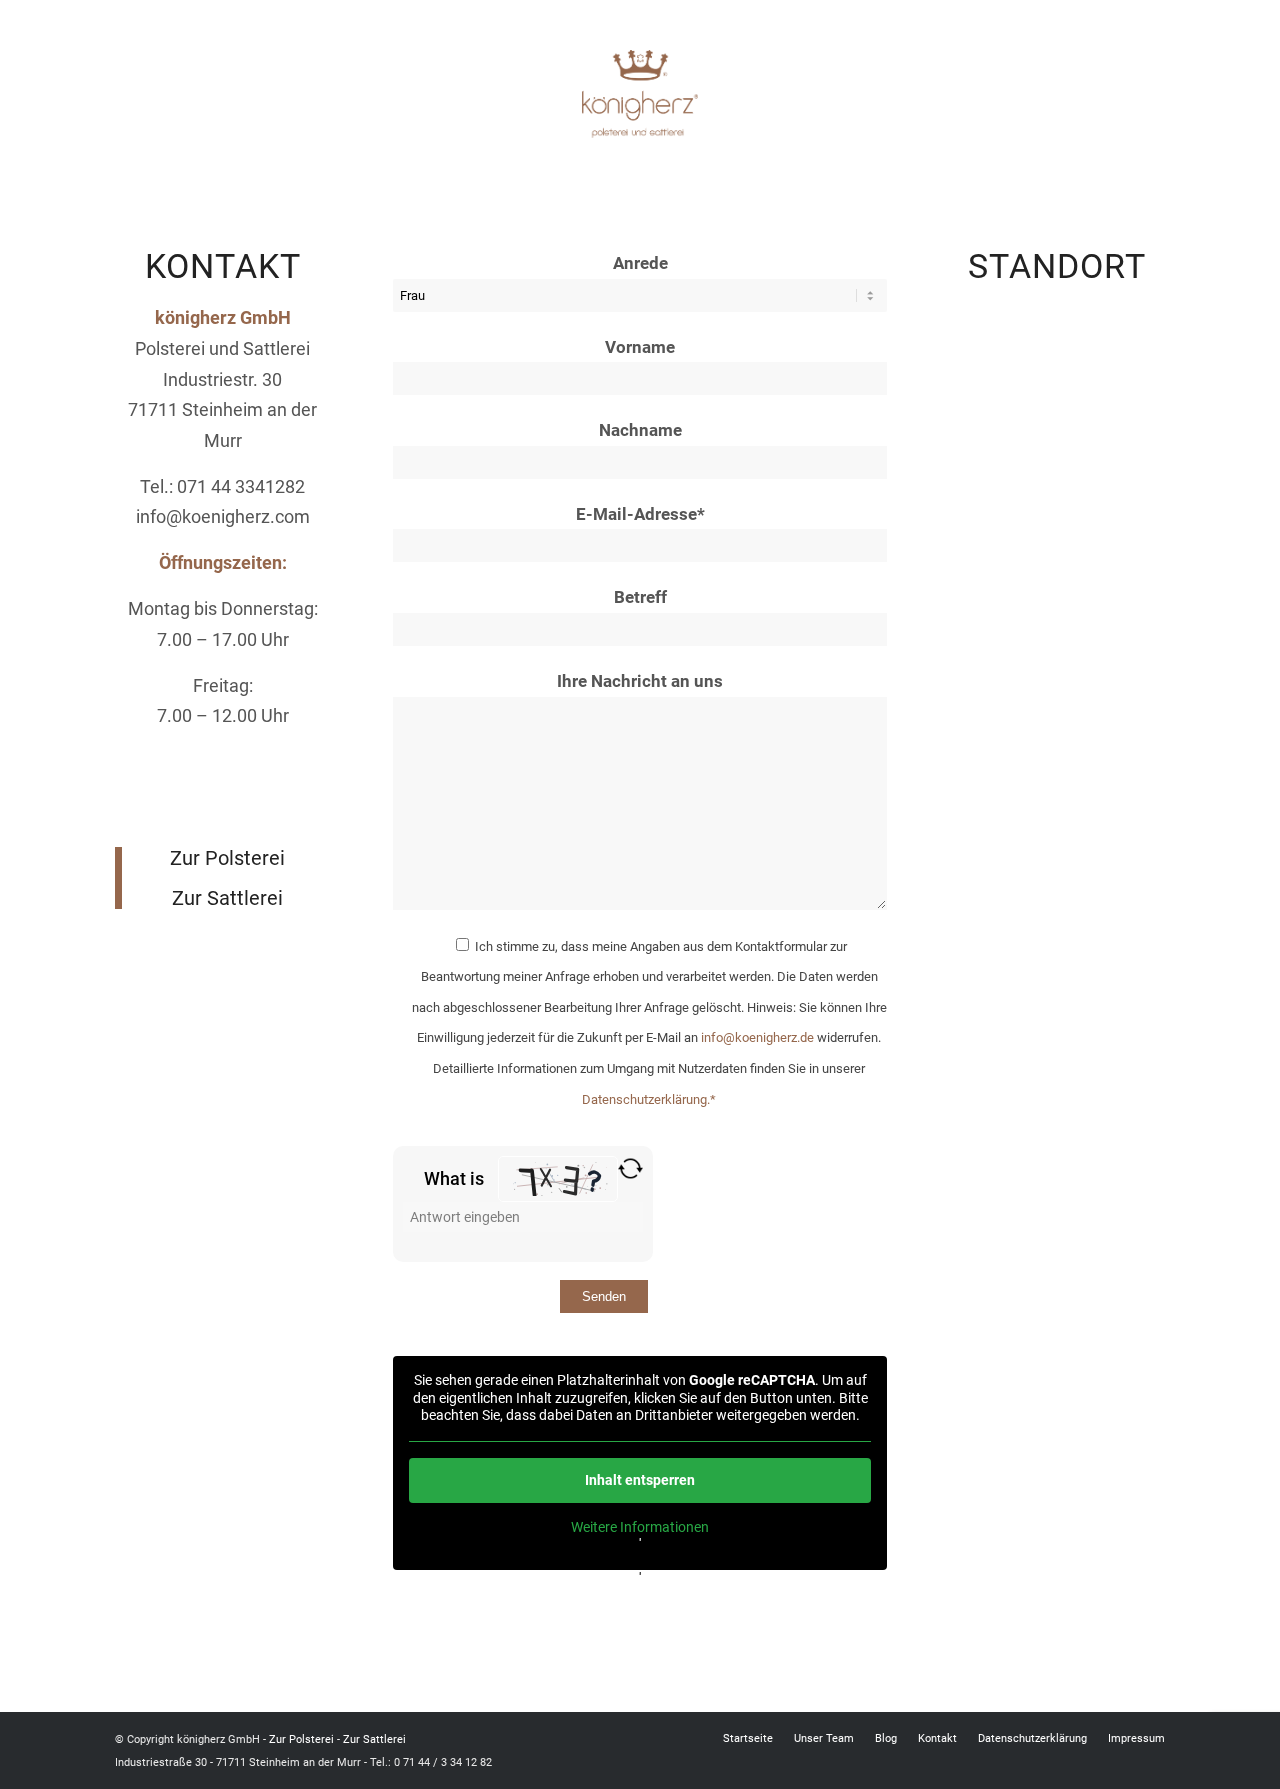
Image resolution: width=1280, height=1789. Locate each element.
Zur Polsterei (227, 858)
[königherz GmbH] (640, 94)
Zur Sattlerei (227, 898)
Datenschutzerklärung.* (649, 1099)
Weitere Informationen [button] (640, 1527)
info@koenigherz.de (757, 1037)
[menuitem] (748, 1739)
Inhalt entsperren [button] (640, 1480)
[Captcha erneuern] (630, 1168)
